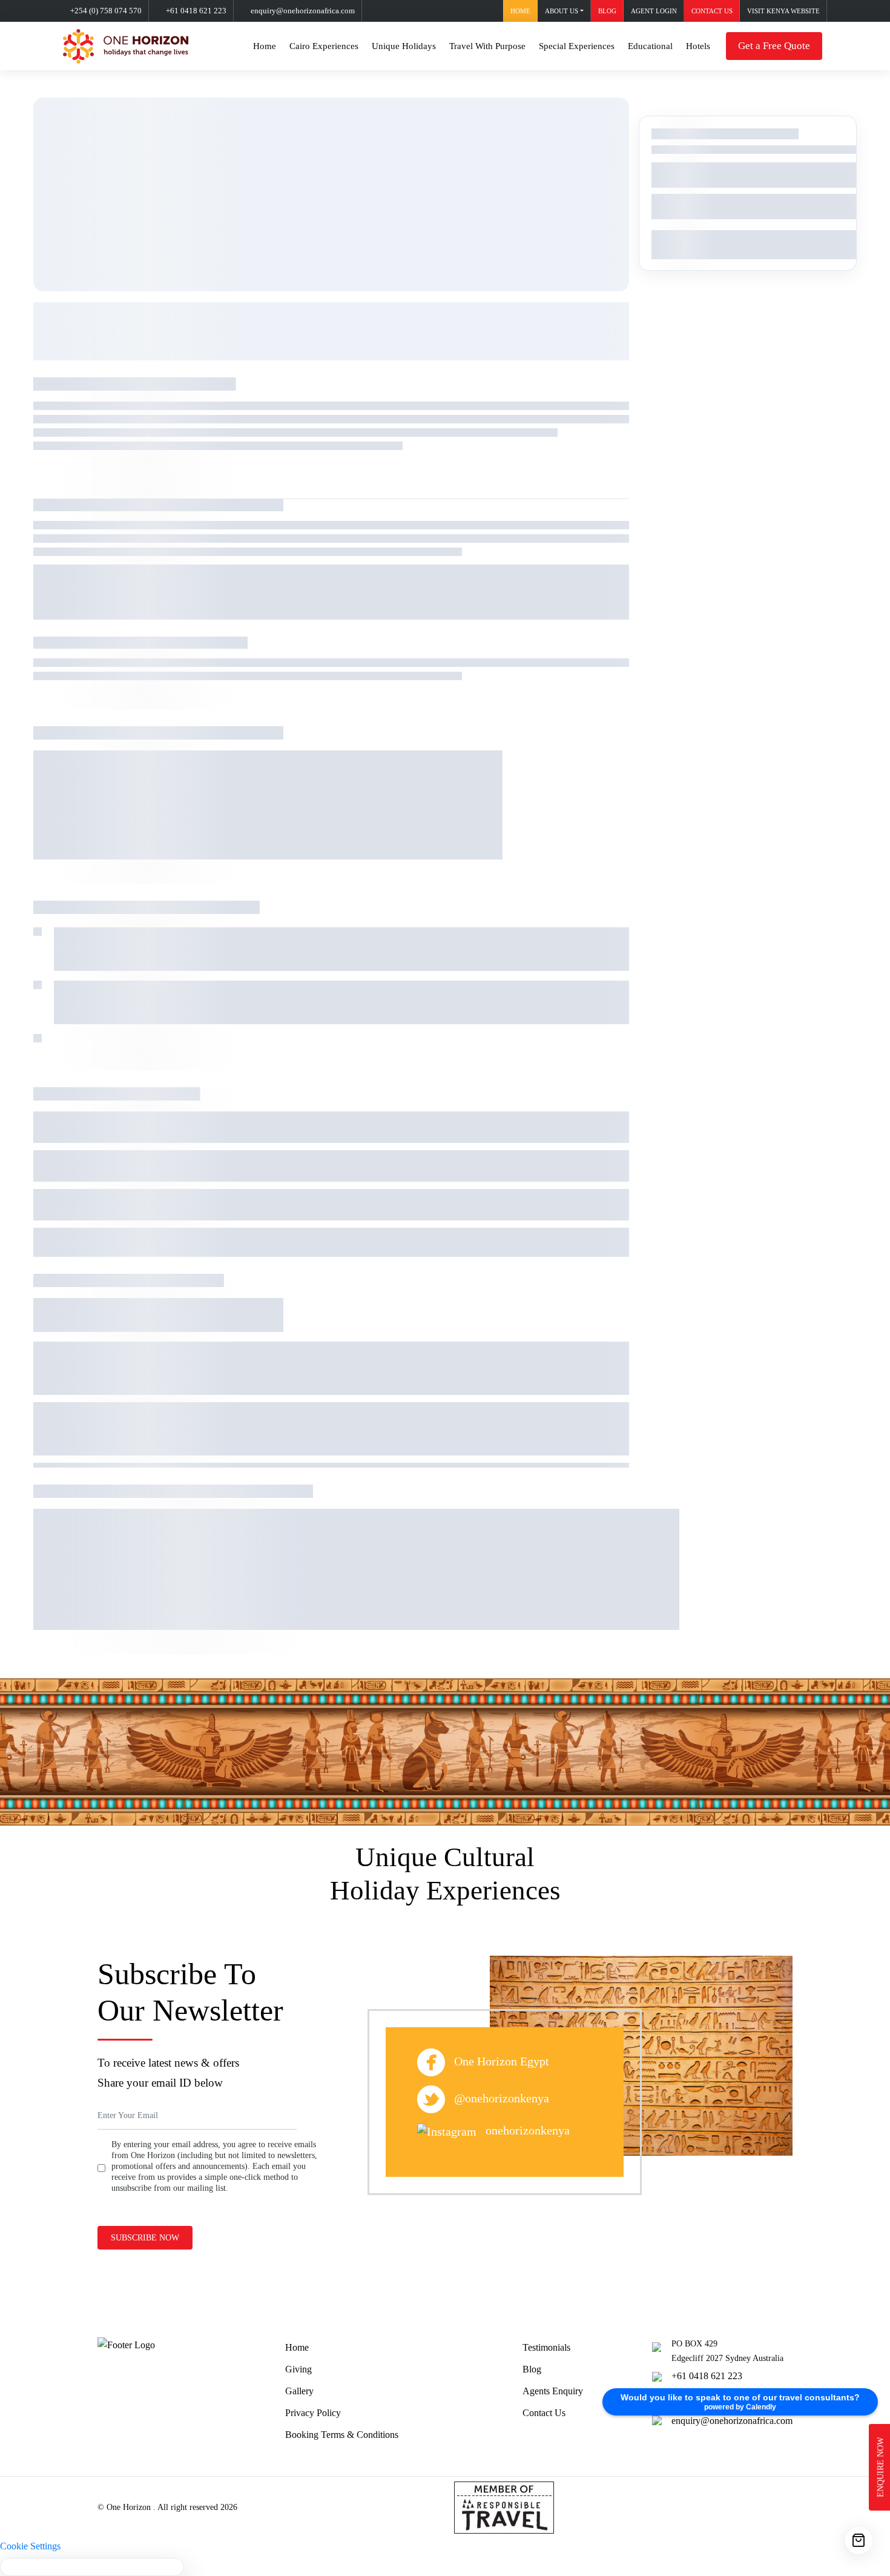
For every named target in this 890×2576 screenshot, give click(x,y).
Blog (607, 11)
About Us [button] (562, 11)
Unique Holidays (404, 46)
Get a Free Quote (774, 46)
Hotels (698, 46)
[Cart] (859, 2541)
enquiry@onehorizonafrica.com (303, 11)
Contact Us (544, 2413)
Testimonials (546, 2347)
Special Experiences (577, 46)
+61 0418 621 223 (196, 11)
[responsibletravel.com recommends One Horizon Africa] (504, 2506)
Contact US (712, 11)
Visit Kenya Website (783, 11)
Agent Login (654, 11)
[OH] (126, 46)
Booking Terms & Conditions (342, 2435)
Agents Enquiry (553, 2391)
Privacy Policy (313, 2413)
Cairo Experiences (324, 46)
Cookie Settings (30, 2546)
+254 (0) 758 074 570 (106, 11)
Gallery (299, 2391)
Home (520, 11)
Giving (298, 2369)
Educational (650, 46)
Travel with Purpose (487, 46)
